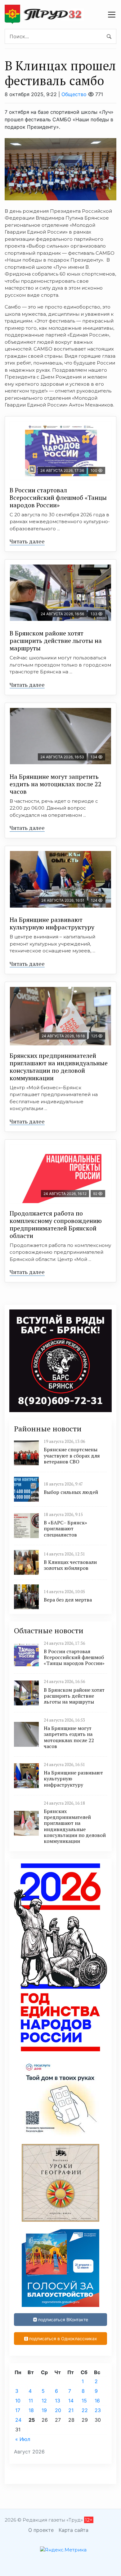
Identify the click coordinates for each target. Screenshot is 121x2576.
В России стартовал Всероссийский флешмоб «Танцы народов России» (58, 498)
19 (44, 2410)
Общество (74, 94)
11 (31, 2401)
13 (58, 2401)
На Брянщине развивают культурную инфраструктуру (52, 923)
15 (84, 2401)
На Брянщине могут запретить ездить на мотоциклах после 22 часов (56, 784)
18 (31, 2410)
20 (58, 2410)
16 (97, 2401)
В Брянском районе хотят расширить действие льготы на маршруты (56, 641)
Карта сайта (74, 2530)
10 (18, 2401)
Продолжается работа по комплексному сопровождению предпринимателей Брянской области (56, 1224)
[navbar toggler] (112, 15)
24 (18, 2420)
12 (44, 2401)
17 (18, 2410)
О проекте (41, 2530)
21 (71, 2410)
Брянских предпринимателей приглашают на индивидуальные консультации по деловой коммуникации (59, 1067)
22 (85, 2410)
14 (71, 2401)
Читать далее (27, 541)
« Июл (23, 2439)
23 (98, 2410)
